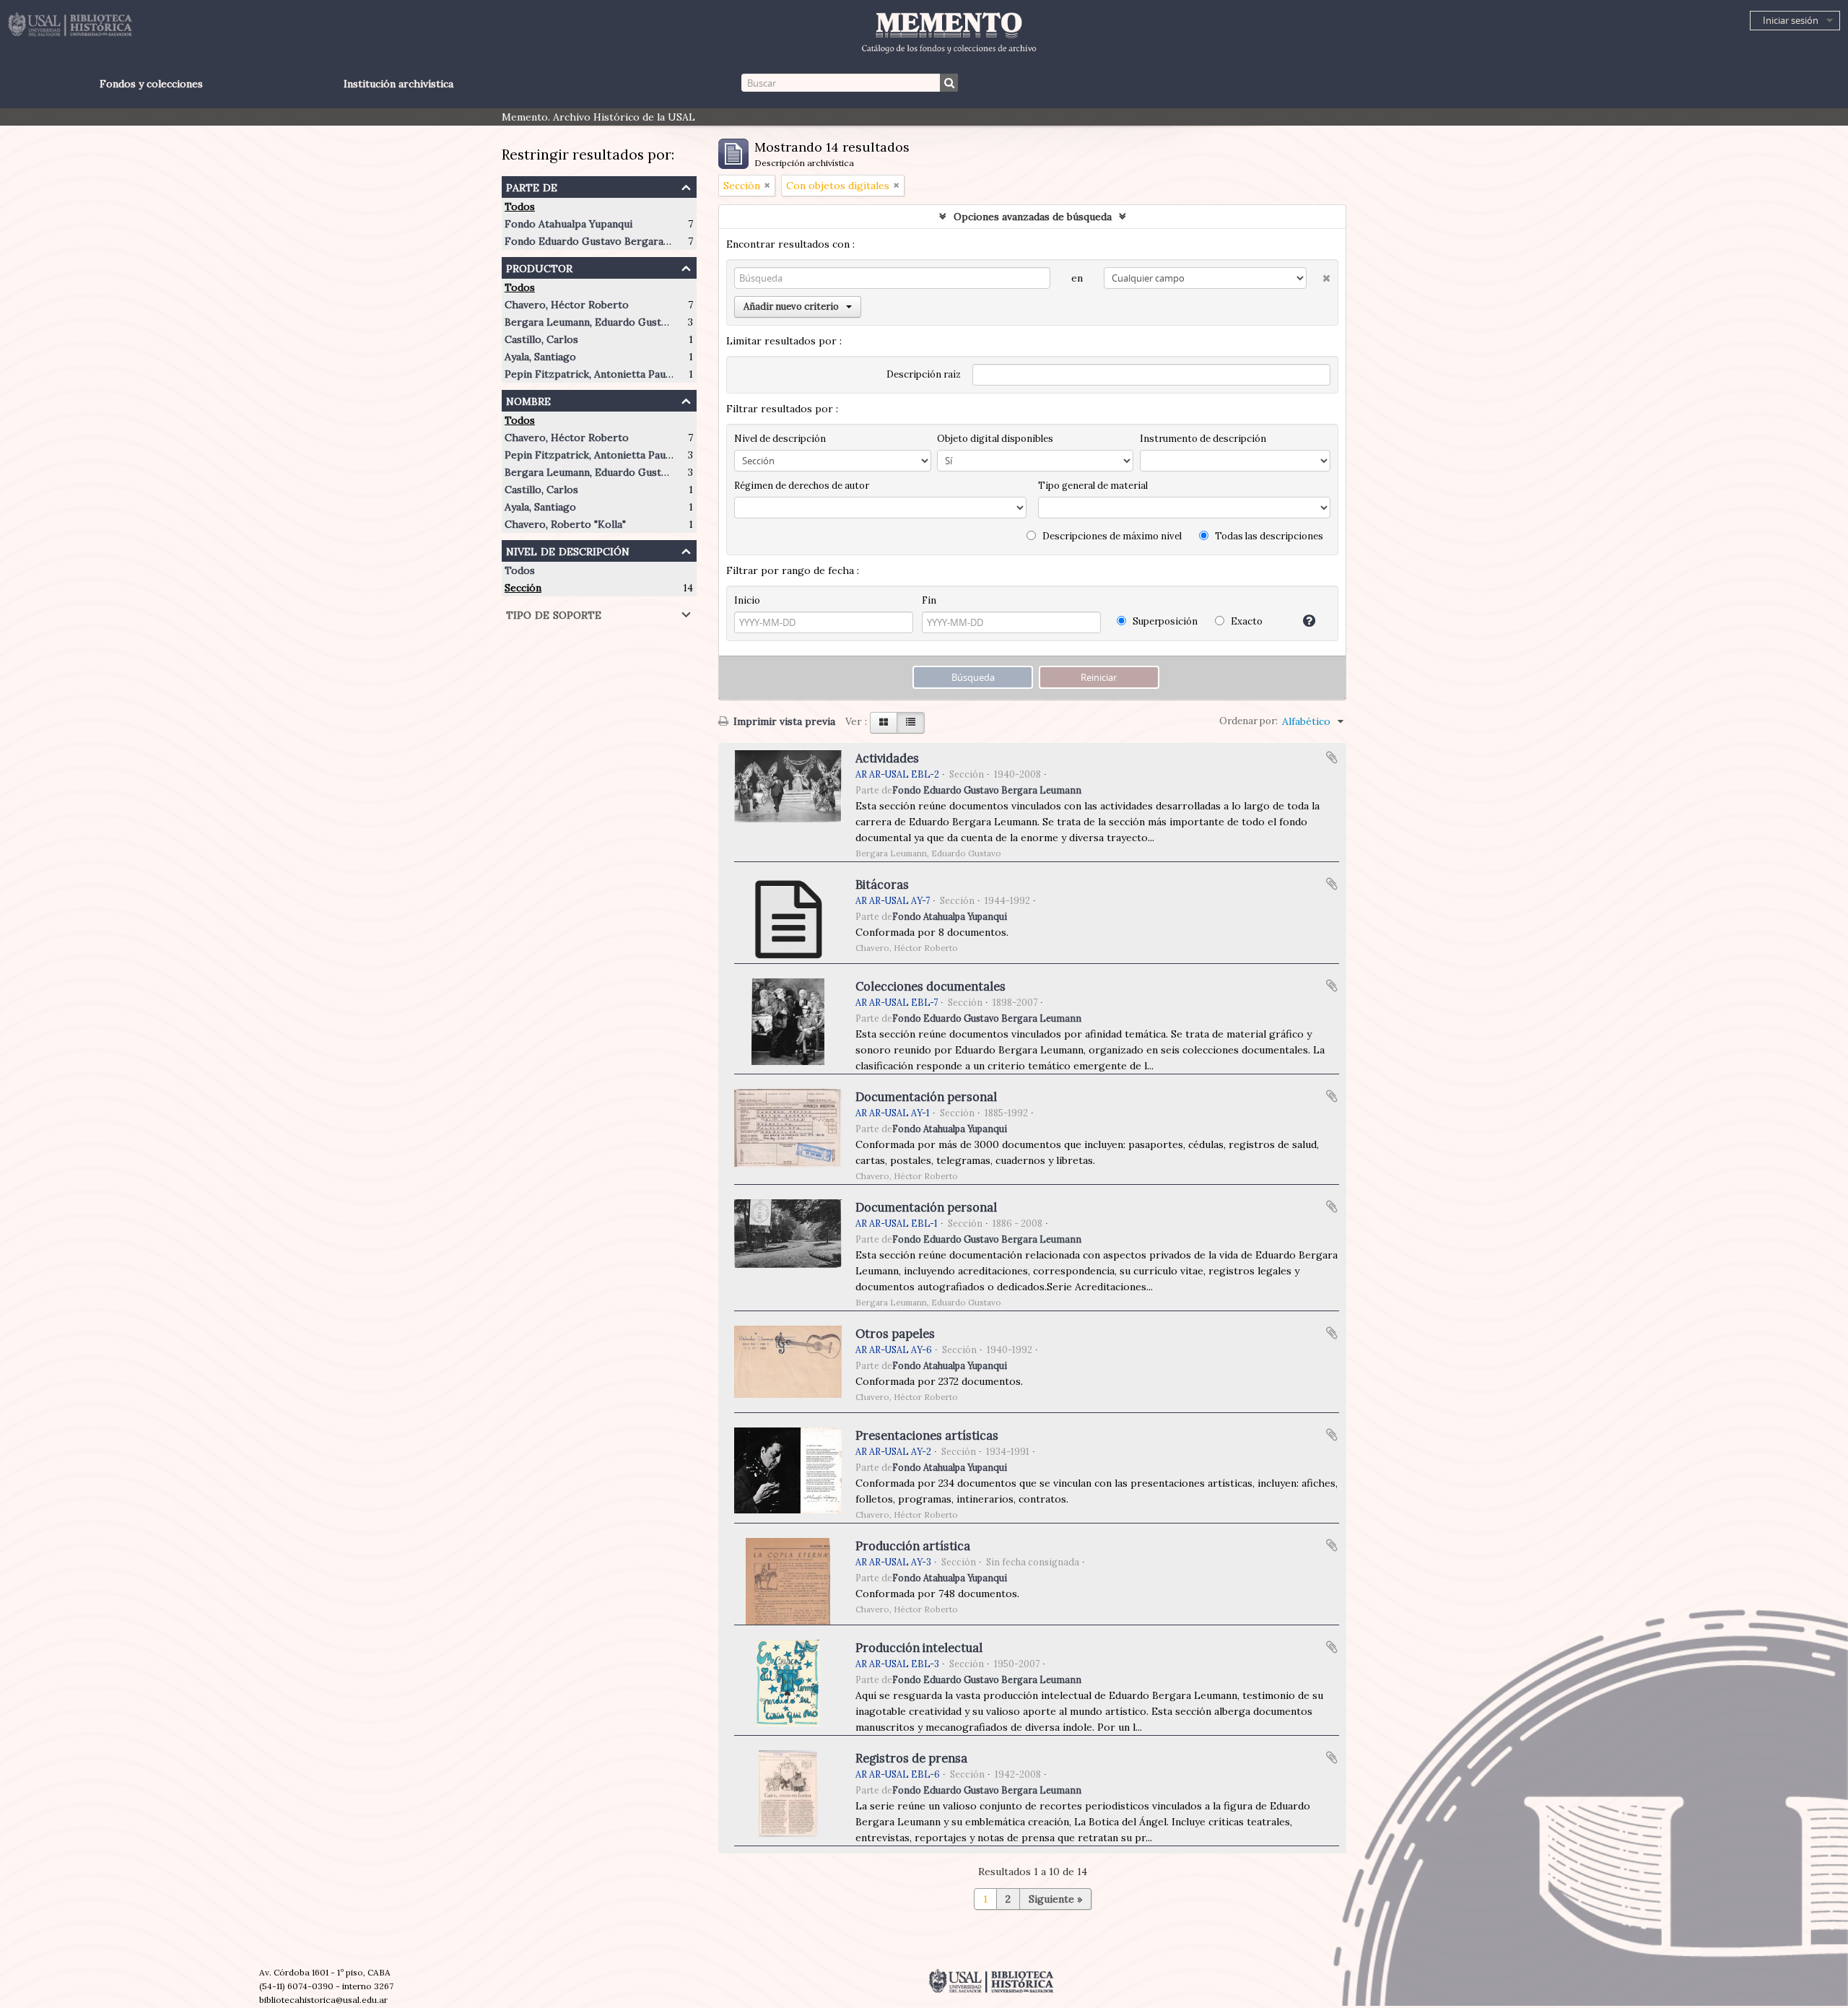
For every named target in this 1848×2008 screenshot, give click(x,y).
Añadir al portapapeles (1332, 757)
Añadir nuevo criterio (791, 307)
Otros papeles (895, 1334)
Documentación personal (926, 1097)
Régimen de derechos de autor (802, 486)
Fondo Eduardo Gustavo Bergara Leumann (607, 241)
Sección (523, 588)
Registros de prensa (911, 1758)
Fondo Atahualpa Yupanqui (568, 224)
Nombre (528, 400)
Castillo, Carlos (541, 339)
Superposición (1164, 621)
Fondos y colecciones (151, 84)
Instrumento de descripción (1203, 439)
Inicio (747, 600)
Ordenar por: (1248, 721)
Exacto (1246, 621)
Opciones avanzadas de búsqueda (1033, 217)
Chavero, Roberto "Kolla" (565, 524)
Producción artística (913, 1546)
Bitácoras (882, 885)
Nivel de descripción (568, 550)
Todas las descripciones (1268, 536)
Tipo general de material (1093, 486)
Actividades (887, 758)
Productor (539, 267)
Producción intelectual (919, 1648)
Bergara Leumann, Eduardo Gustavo (591, 322)
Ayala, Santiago (540, 357)
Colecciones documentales (930, 986)
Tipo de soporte (554, 613)
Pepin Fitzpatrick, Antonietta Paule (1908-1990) (619, 374)
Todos (520, 207)
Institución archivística (398, 84)
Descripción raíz (924, 374)
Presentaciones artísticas (927, 1435)
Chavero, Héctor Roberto (567, 305)
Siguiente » (1055, 1899)
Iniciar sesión (1791, 20)
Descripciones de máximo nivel (1111, 536)
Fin (929, 600)
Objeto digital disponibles (995, 439)
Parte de (532, 186)
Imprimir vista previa (783, 721)
